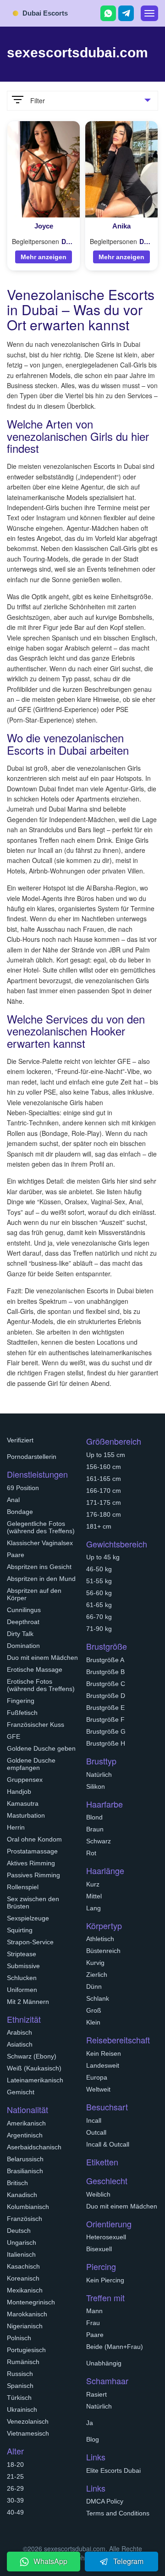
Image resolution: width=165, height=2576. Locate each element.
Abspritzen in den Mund (41, 1579)
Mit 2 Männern (28, 2002)
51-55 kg (99, 1581)
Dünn (94, 1986)
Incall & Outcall (108, 2144)
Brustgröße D (106, 1696)
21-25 (15, 2476)
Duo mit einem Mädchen (42, 1658)
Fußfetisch (22, 1713)
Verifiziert (20, 1440)
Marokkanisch (27, 2314)
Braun (95, 1829)
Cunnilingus (24, 1610)
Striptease (22, 1954)
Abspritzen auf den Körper (34, 1594)
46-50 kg (99, 1569)
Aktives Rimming (31, 1863)
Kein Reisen (104, 2053)
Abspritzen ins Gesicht (39, 1567)
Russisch (20, 2374)
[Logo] (50, 12)
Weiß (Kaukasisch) (34, 2068)
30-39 (15, 2500)
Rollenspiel (23, 1887)
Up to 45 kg (103, 1557)
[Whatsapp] (108, 13)
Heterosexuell (106, 2237)
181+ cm (99, 1526)
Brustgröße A (105, 1660)
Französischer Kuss (36, 1725)
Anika (121, 226)
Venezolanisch (28, 2421)
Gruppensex (25, 1780)
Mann (94, 2311)
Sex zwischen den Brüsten (33, 1903)
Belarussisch (25, 2159)
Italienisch (21, 2254)
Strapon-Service (30, 1942)
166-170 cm (104, 1491)
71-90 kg (99, 1629)
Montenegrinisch (31, 2302)
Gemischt (21, 2092)
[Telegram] (126, 13)
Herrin (16, 1827)
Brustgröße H (106, 1743)
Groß (94, 2010)
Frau (93, 2323)
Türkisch (19, 2398)
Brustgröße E (105, 1708)
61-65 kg (99, 1605)
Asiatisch (20, 2044)
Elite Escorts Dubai (113, 2470)
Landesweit (103, 2065)
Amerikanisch (26, 2123)
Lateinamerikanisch (35, 2080)
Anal (13, 1500)
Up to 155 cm (106, 1455)
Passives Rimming (33, 1875)
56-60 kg (99, 1593)
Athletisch (100, 1939)
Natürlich (99, 1775)
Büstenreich (103, 1951)
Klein (93, 2022)
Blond (94, 1817)
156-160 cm (104, 1467)
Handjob (19, 1792)
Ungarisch (22, 2242)
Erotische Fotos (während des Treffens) (41, 1685)
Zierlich (97, 1975)
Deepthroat (23, 1622)
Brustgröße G (106, 1731)
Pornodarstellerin (32, 1457)
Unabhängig (104, 2363)
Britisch (17, 2183)
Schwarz (99, 1841)
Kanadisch (22, 2195)
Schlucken (22, 1978)
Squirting (20, 1930)
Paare (16, 1555)
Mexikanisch (25, 2290)
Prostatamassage (32, 1851)
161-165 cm (104, 1479)
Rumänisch (23, 2362)
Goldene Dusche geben (41, 1748)
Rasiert (96, 2394)
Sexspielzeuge (28, 1918)
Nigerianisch (25, 2326)
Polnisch (19, 2338)
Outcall (96, 2132)
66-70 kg (99, 1617)
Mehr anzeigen (44, 257)
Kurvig (95, 1963)
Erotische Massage (35, 1669)
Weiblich (98, 2194)
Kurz (93, 1884)
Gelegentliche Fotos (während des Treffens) (41, 1527)
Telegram (128, 2561)
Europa (97, 2077)
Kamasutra (23, 1803)
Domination (23, 1646)
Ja (90, 2423)
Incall (94, 2120)
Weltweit (98, 2089)
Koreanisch (23, 2278)
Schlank (98, 1998)
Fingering (21, 1701)
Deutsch (19, 2231)
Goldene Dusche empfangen (31, 1764)
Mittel (94, 1896)
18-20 (15, 2465)
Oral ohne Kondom (34, 1839)
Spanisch (20, 2386)
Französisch (25, 2219)
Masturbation (26, 1815)
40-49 (15, 2512)
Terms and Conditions (118, 2513)
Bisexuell (99, 2249)
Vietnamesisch (28, 2433)
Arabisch (19, 2032)
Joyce (44, 226)
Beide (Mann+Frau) (115, 2347)
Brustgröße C (106, 1684)
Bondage (20, 1512)
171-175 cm (104, 1502)
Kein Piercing (105, 2280)
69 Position (23, 1488)
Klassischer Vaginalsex (40, 1543)
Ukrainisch (22, 2409)
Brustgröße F (105, 1719)
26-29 (15, 2488)
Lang (93, 1908)
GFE (14, 1736)
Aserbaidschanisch (34, 2147)
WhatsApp (50, 2561)
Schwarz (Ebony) (32, 2056)
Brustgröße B (105, 1672)
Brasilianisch (25, 2171)
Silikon (96, 1786)
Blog (93, 2439)
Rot (91, 1853)
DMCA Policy (105, 2501)
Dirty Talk (20, 1634)
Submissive (23, 1966)
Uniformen (22, 1990)
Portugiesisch (26, 2350)
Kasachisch (23, 2266)
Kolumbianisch (28, 2207)
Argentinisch (25, 2135)
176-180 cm (104, 1514)
